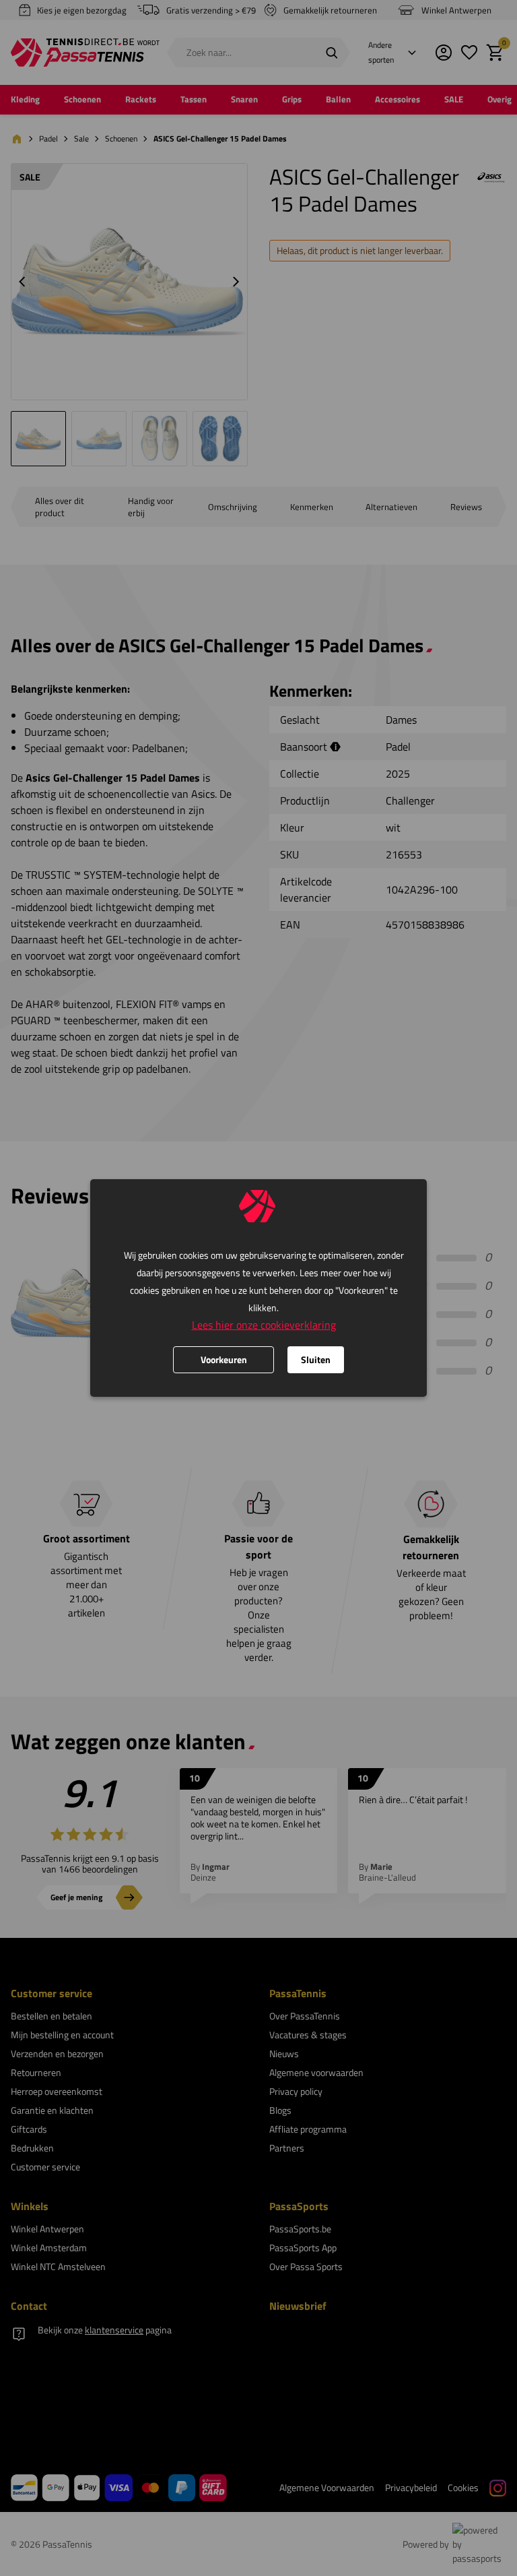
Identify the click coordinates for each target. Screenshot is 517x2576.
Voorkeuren (224, 1359)
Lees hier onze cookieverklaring (264, 1325)
